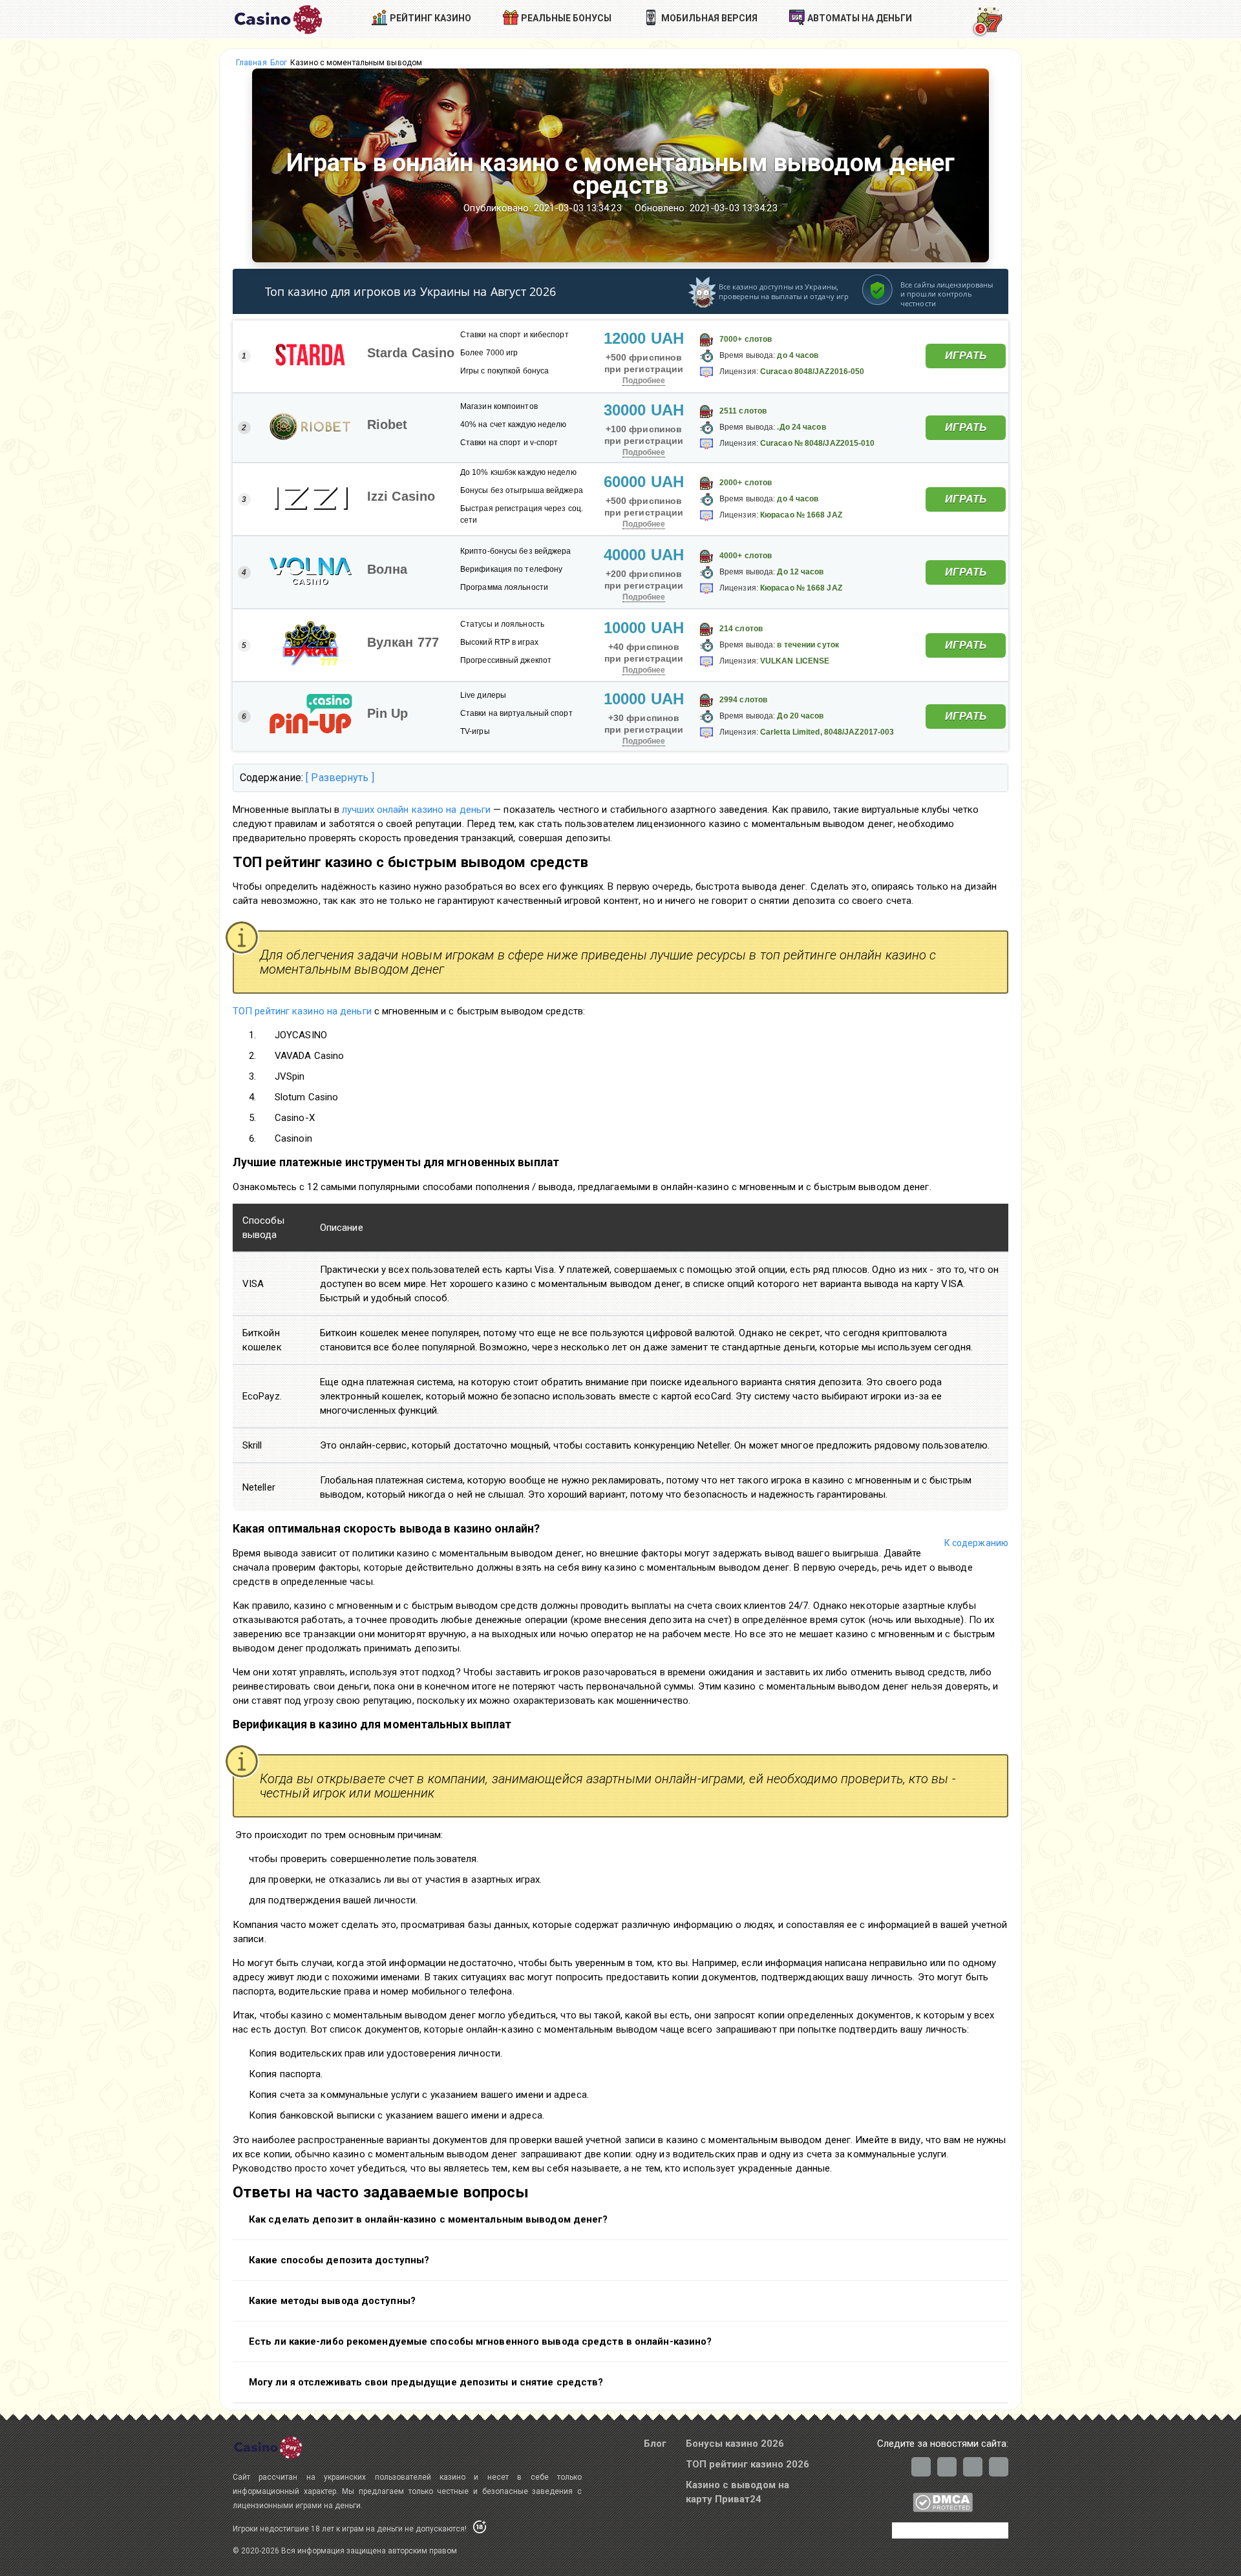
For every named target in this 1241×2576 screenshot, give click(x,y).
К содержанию (976, 1543)
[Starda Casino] (310, 356)
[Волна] (310, 572)
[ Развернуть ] (340, 778)
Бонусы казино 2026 (735, 2444)
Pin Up (388, 713)
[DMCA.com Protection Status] (943, 2509)
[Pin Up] (310, 717)
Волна (387, 569)
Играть (966, 356)
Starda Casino (411, 353)
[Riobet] (310, 428)
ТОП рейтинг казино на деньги (302, 1011)
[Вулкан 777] (310, 645)
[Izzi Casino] (310, 499)
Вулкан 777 (403, 642)
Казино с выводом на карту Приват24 (737, 2492)
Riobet (387, 424)
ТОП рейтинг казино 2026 (748, 2464)
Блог (655, 2444)
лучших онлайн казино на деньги (416, 810)
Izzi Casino (401, 496)
